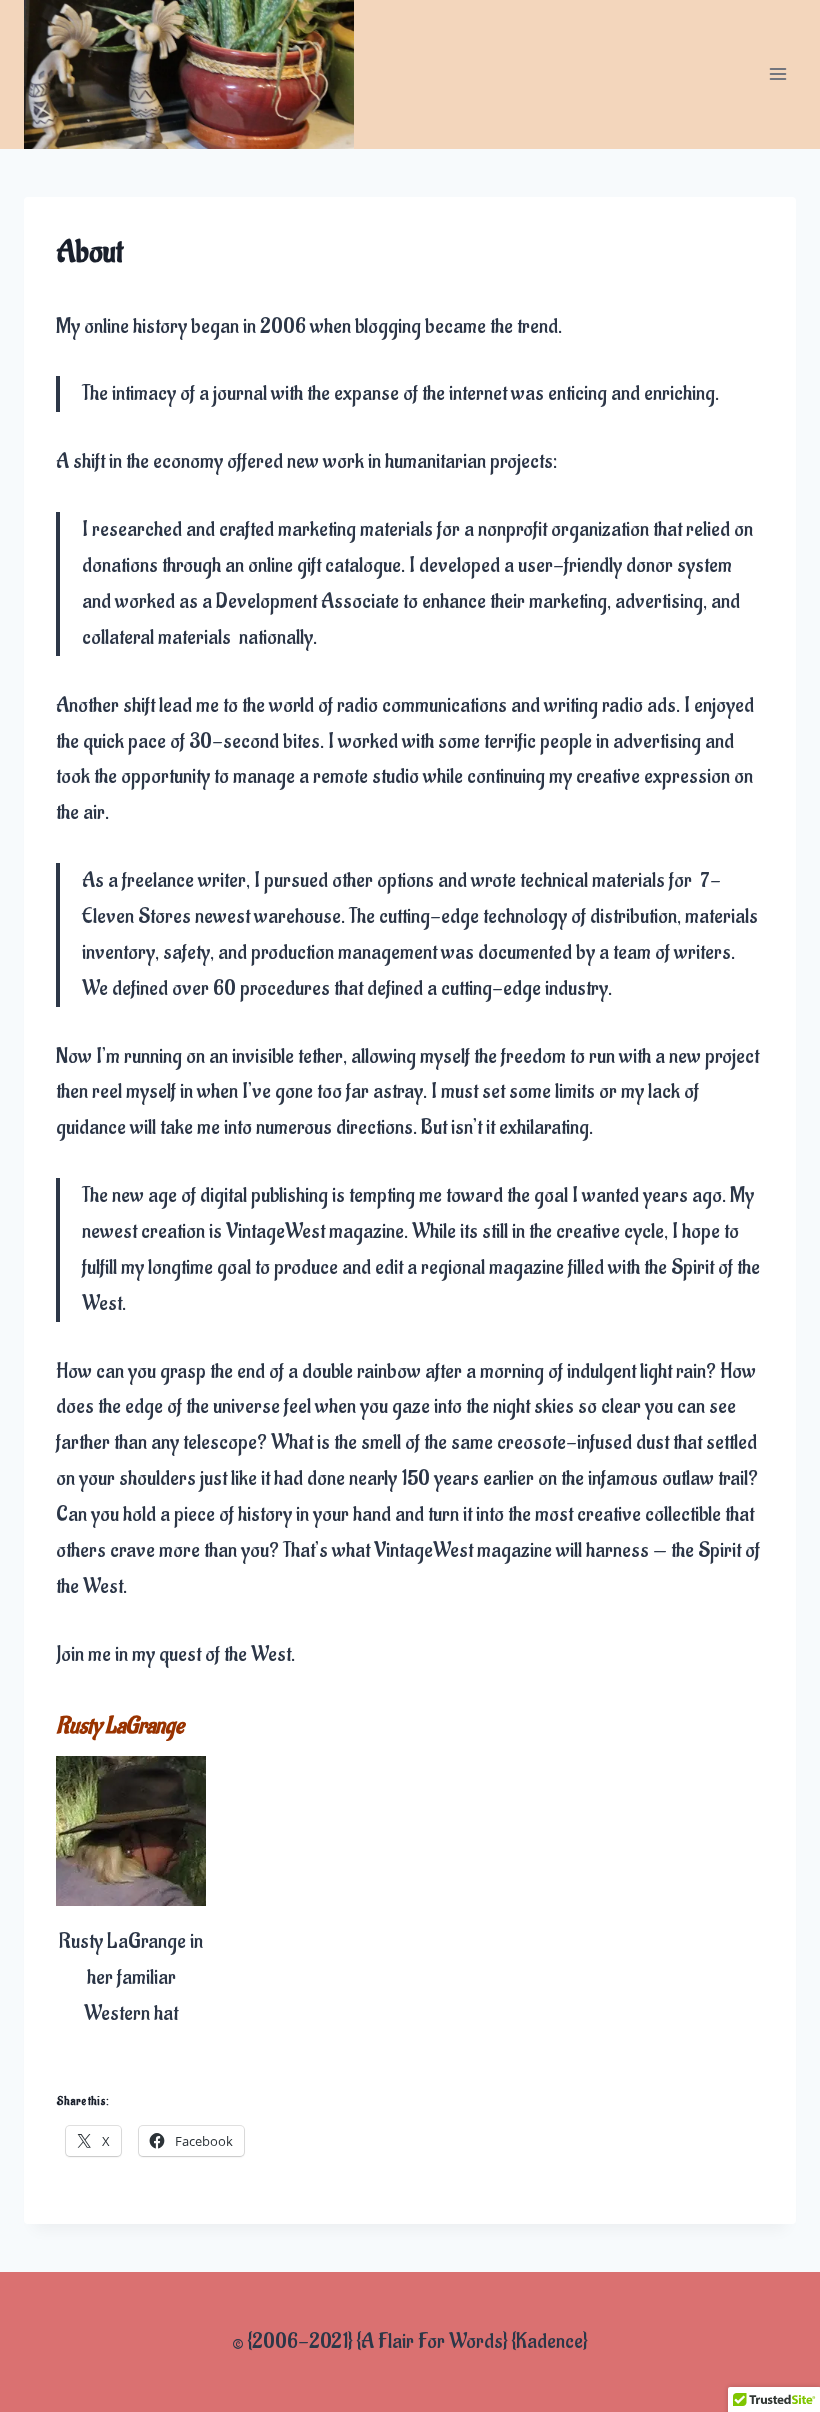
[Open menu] (777, 74)
